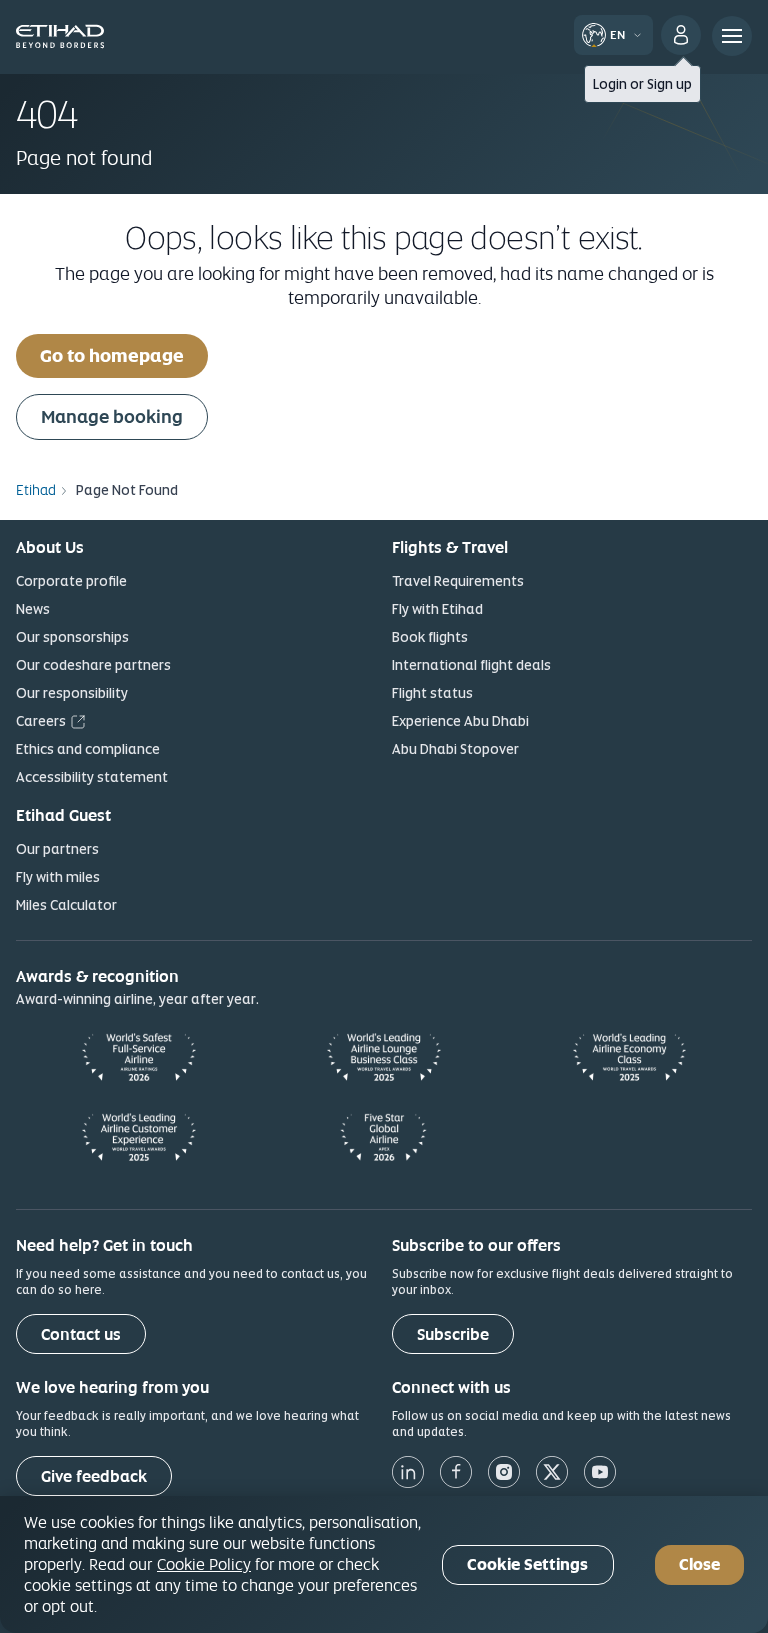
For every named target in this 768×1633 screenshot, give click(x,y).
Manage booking (112, 416)
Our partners (57, 849)
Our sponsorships (72, 637)
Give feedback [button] (94, 1476)
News (33, 609)
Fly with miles (58, 877)
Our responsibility (72, 693)
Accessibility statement (92, 777)
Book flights (430, 637)
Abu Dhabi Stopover (455, 749)
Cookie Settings (527, 1564)
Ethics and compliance (88, 749)
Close (699, 1564)
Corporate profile (71, 581)
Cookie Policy (204, 1564)
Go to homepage (112, 355)
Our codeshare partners (93, 665)
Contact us (81, 1334)
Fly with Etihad (437, 609)
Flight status (432, 693)
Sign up (669, 84)
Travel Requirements (458, 581)
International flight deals (471, 665)
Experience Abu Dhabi (460, 721)
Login (610, 84)
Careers (41, 721)
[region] (384, 1564)
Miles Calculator (66, 905)
